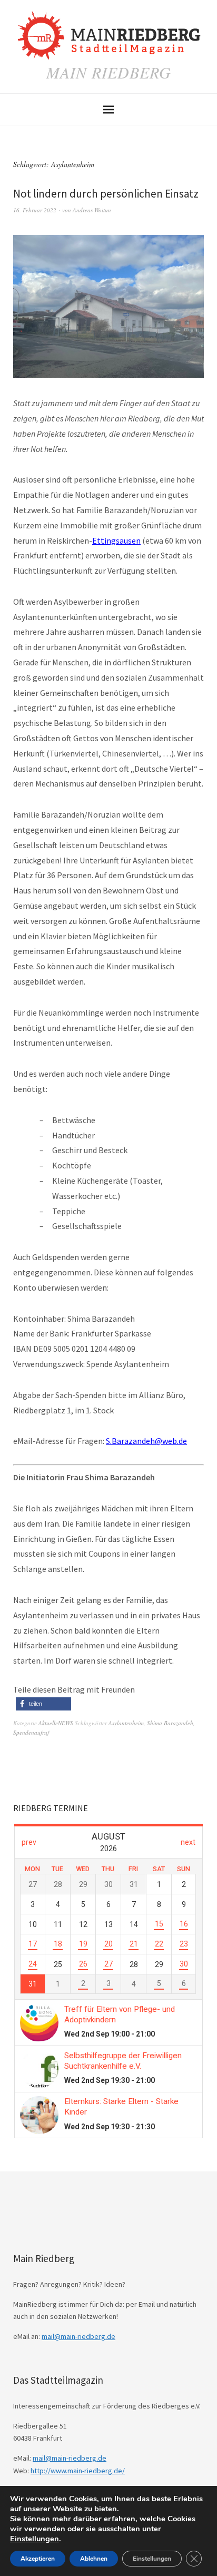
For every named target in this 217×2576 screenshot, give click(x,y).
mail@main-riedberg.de (78, 2336)
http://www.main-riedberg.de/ (78, 2471)
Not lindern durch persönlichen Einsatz (106, 194)
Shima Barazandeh (170, 1723)
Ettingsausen (116, 540)
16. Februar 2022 (35, 210)
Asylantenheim (126, 1723)
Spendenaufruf (31, 1732)
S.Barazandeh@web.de (146, 1441)
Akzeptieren (38, 2559)
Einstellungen (34, 2539)
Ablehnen (94, 2559)
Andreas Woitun (92, 210)
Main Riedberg (109, 72)
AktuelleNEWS (56, 1723)
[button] (43, 1704)
